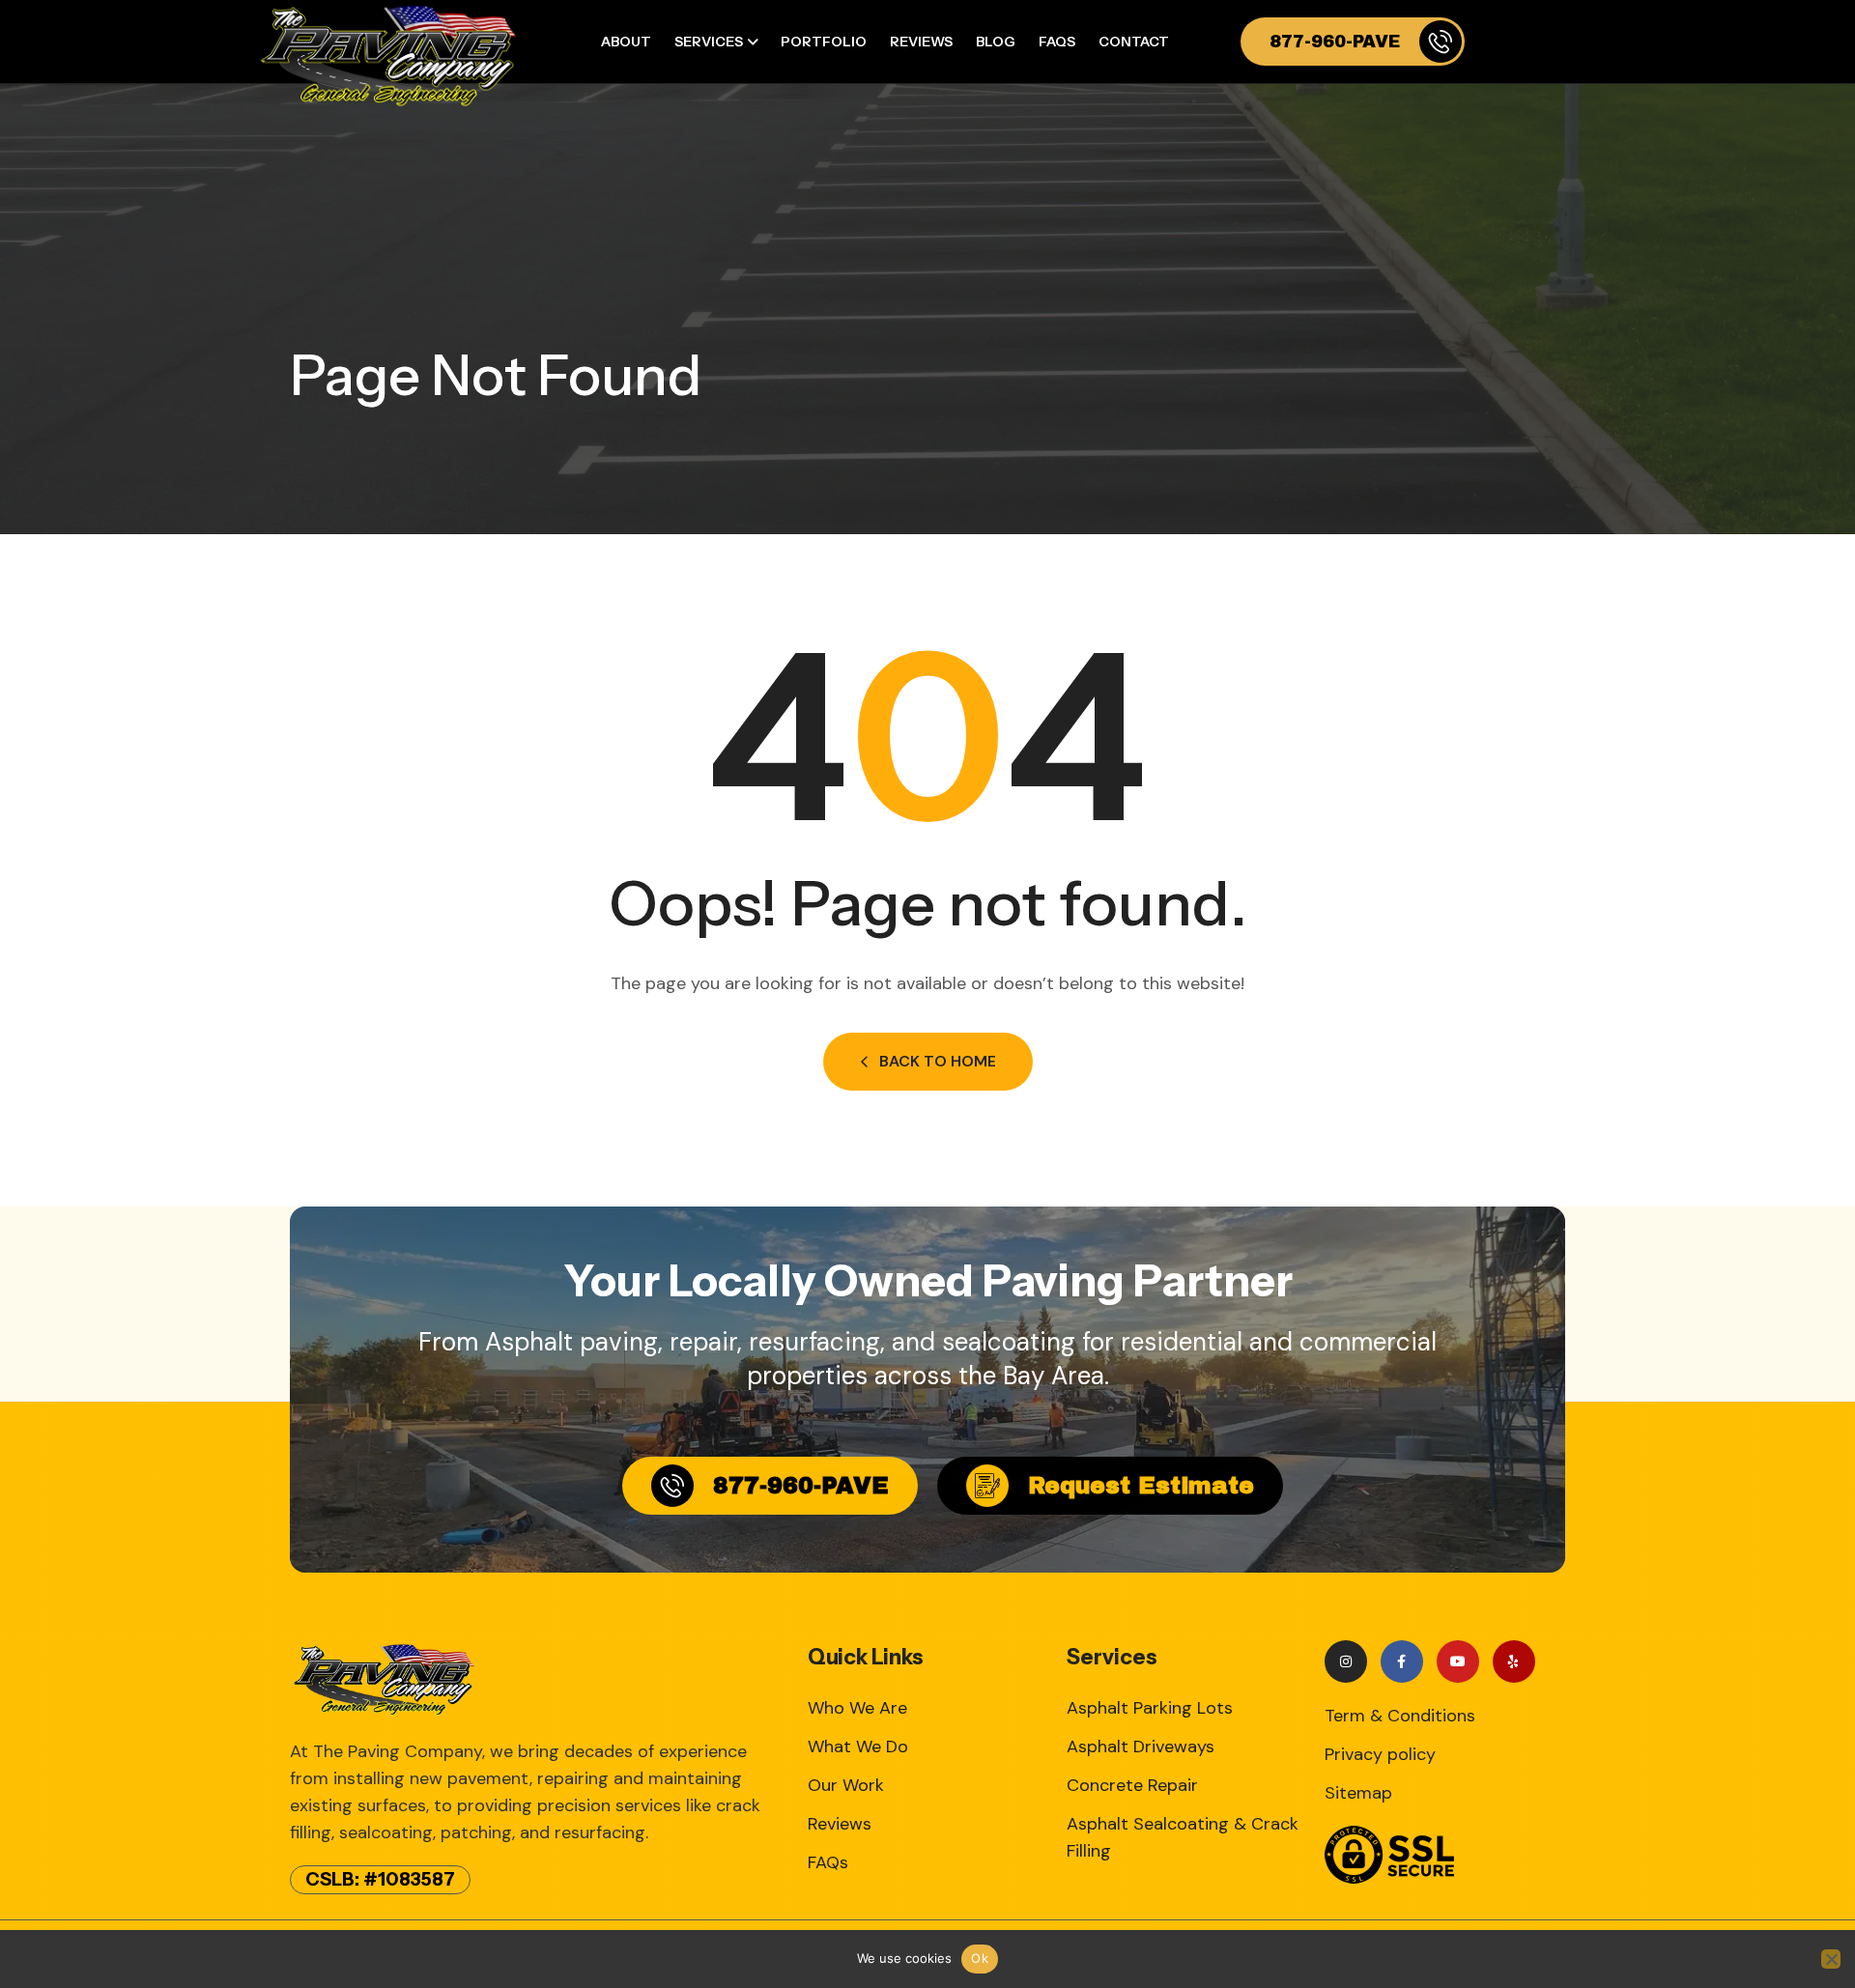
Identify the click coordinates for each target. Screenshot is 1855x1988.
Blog (996, 42)
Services (709, 42)
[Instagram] (1346, 1661)
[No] (1831, 1959)
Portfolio (824, 42)
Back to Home (938, 1061)
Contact (1134, 42)
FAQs (1057, 42)
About (626, 42)
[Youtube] (1458, 1661)
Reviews (921, 42)
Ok (980, 1958)
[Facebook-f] (1402, 1661)
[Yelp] (1514, 1661)
